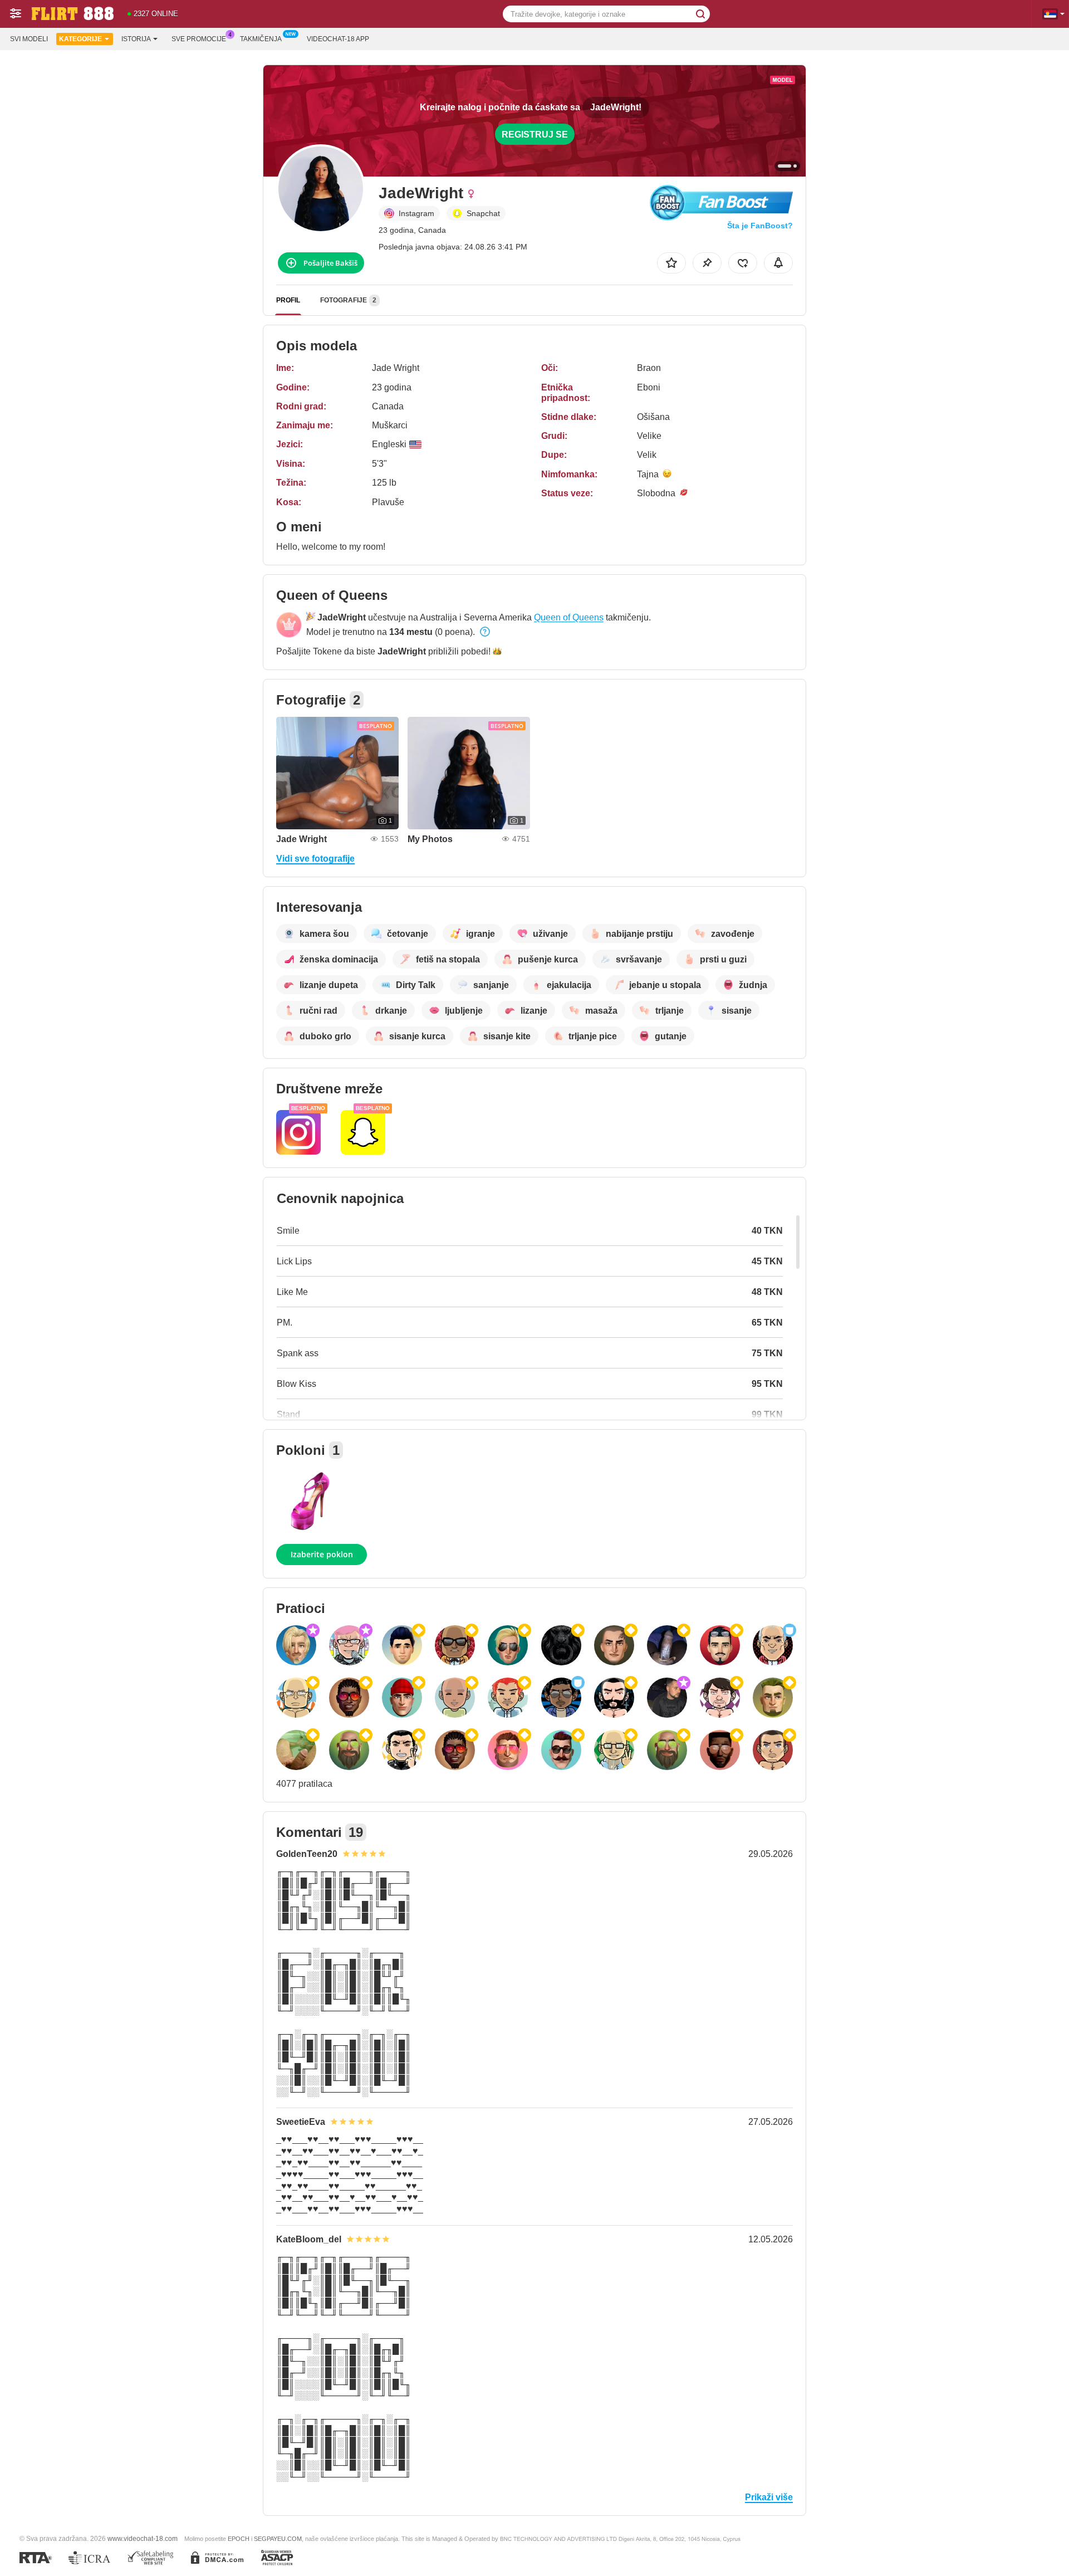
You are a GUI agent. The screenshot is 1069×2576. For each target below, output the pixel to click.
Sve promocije (199, 39)
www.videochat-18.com (143, 2538)
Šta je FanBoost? (760, 226)
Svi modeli (29, 39)
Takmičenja (261, 39)
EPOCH (239, 2539)
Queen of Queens (569, 617)
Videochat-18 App (338, 39)
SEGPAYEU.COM (278, 2539)
